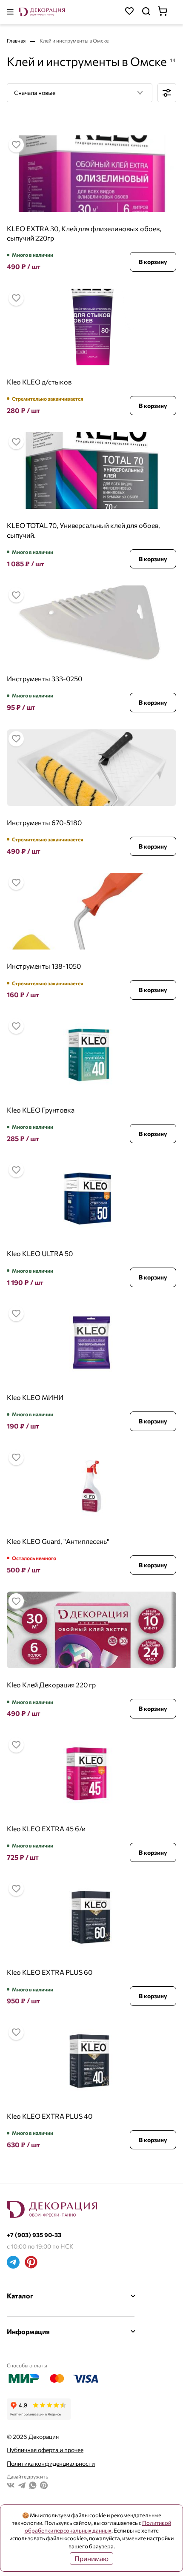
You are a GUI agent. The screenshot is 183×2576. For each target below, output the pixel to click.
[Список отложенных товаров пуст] (129, 12)
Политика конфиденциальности (51, 2463)
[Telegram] (13, 2263)
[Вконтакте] (11, 2486)
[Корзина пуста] (167, 12)
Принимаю (91, 2558)
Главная (17, 40)
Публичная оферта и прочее (45, 2450)
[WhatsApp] (33, 2486)
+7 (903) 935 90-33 (34, 2235)
